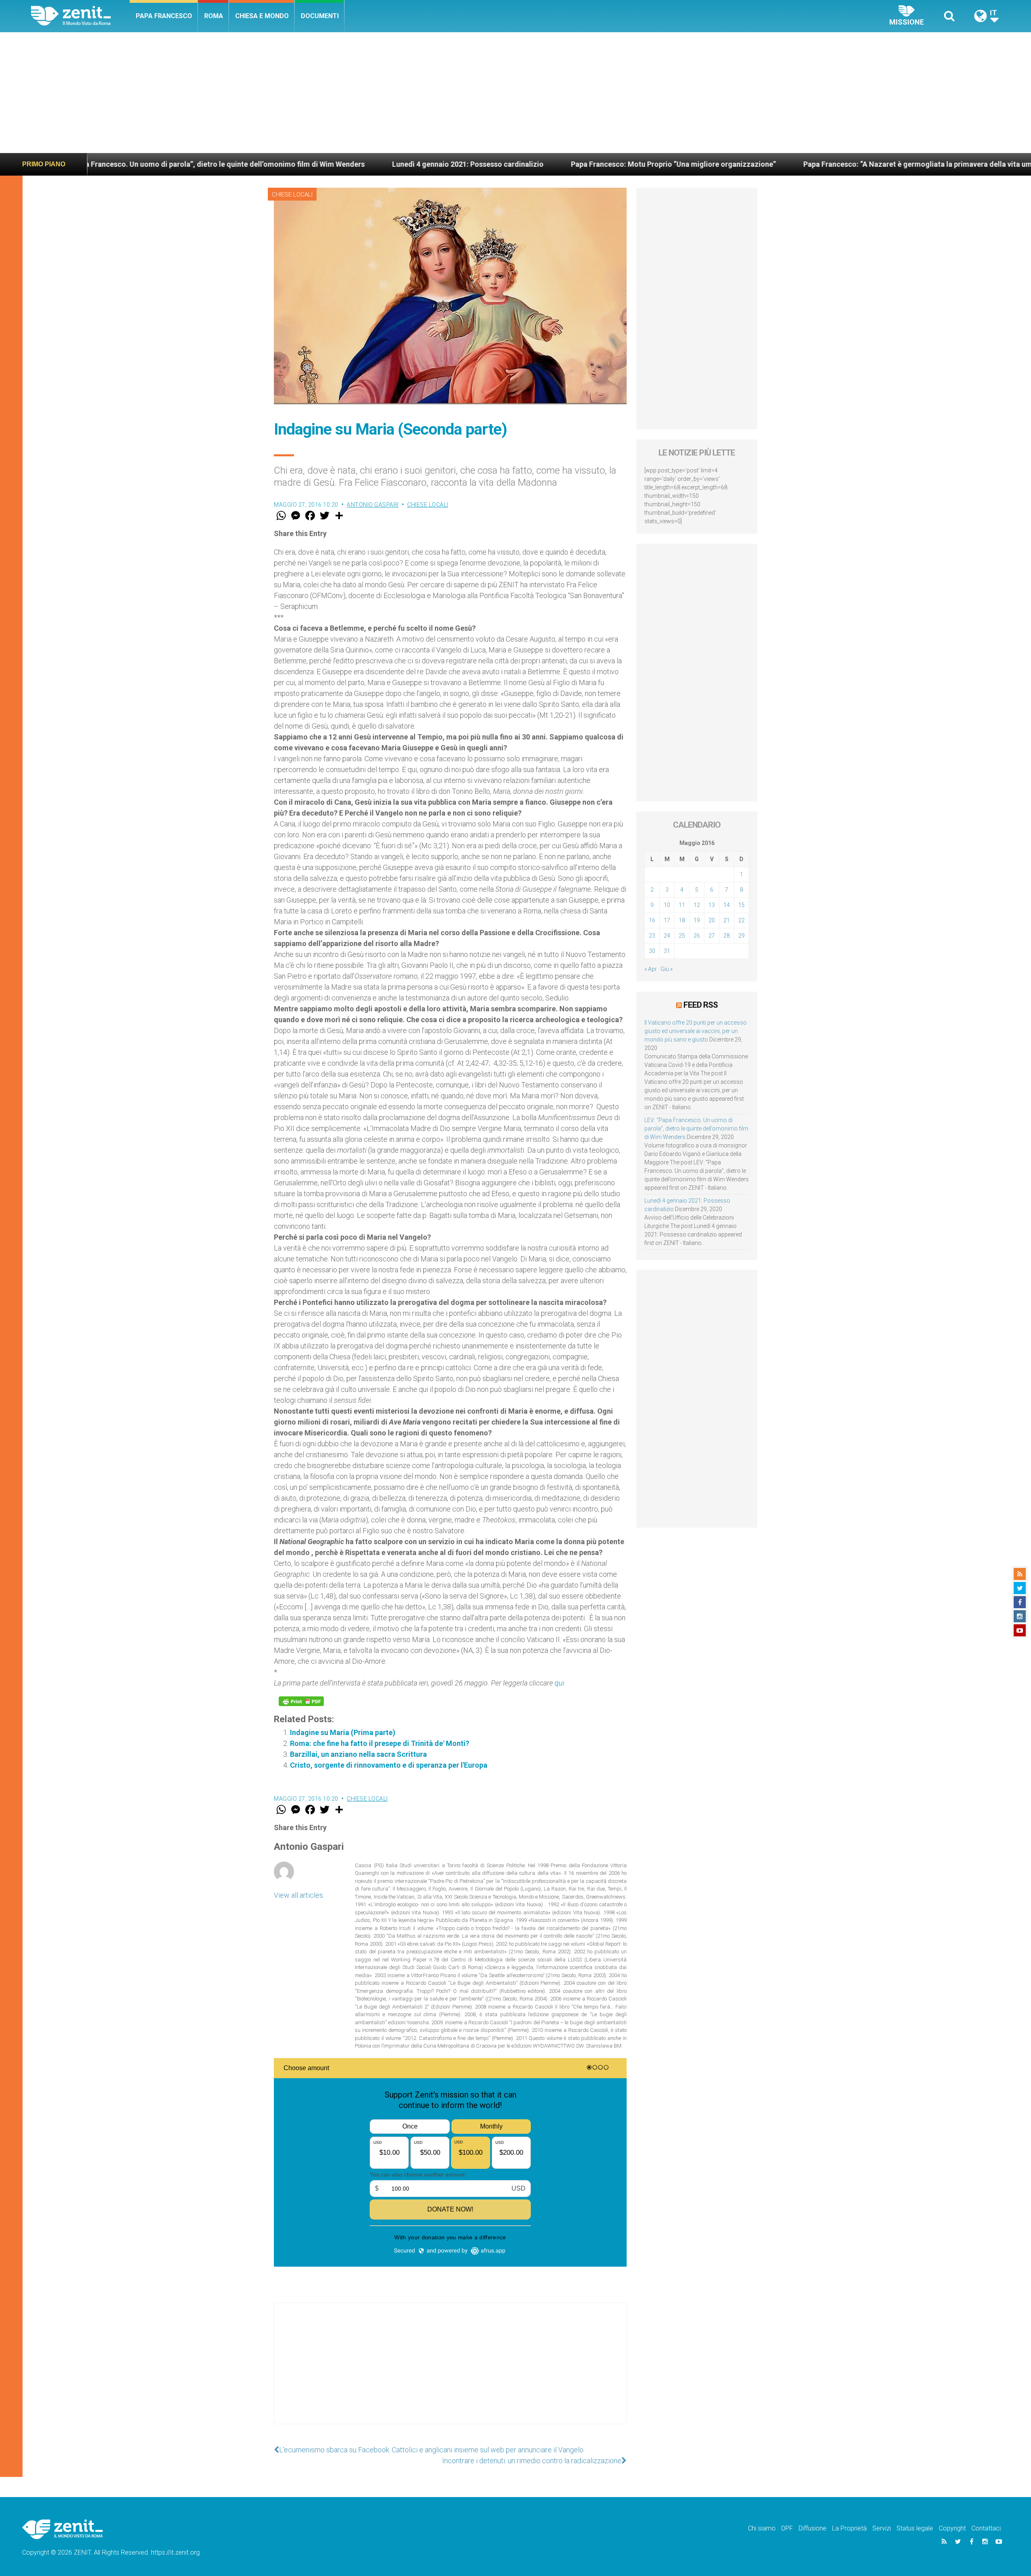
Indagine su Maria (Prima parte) (343, 1732)
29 (741, 936)
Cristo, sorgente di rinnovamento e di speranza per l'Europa (389, 1765)
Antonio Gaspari (373, 505)
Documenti (320, 16)
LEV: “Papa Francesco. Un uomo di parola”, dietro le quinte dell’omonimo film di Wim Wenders (696, 1129)
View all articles (298, 1895)
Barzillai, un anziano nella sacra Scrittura (358, 1754)
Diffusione (813, 2528)
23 (652, 936)
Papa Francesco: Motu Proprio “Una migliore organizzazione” (455, 164)
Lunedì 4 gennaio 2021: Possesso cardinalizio (249, 164)
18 (682, 920)
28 (727, 936)
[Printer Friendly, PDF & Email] (301, 1701)
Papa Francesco (164, 16)
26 (697, 936)
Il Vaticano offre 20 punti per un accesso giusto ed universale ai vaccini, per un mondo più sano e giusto (696, 1031)
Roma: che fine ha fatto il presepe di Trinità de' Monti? (380, 1743)
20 (712, 920)
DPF (787, 2528)
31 (667, 951)
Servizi (882, 2528)
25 (682, 936)
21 (727, 920)
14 (727, 905)
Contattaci (986, 2528)
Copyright (952, 2528)
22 (741, 920)
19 (697, 920)
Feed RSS (701, 1005)
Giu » (667, 969)
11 (682, 905)
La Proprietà (849, 2528)
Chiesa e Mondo (262, 16)
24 (667, 936)
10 (667, 905)
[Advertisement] (515, 93)
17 (667, 920)
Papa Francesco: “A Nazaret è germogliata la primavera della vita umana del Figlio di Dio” (733, 164)
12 (697, 905)
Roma (214, 16)
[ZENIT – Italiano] (80, 16)
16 (652, 920)
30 (652, 951)
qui (559, 1683)
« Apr (651, 969)
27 (712, 936)
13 (712, 905)
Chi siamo (762, 2528)
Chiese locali (292, 195)
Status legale (915, 2528)
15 (741, 905)
